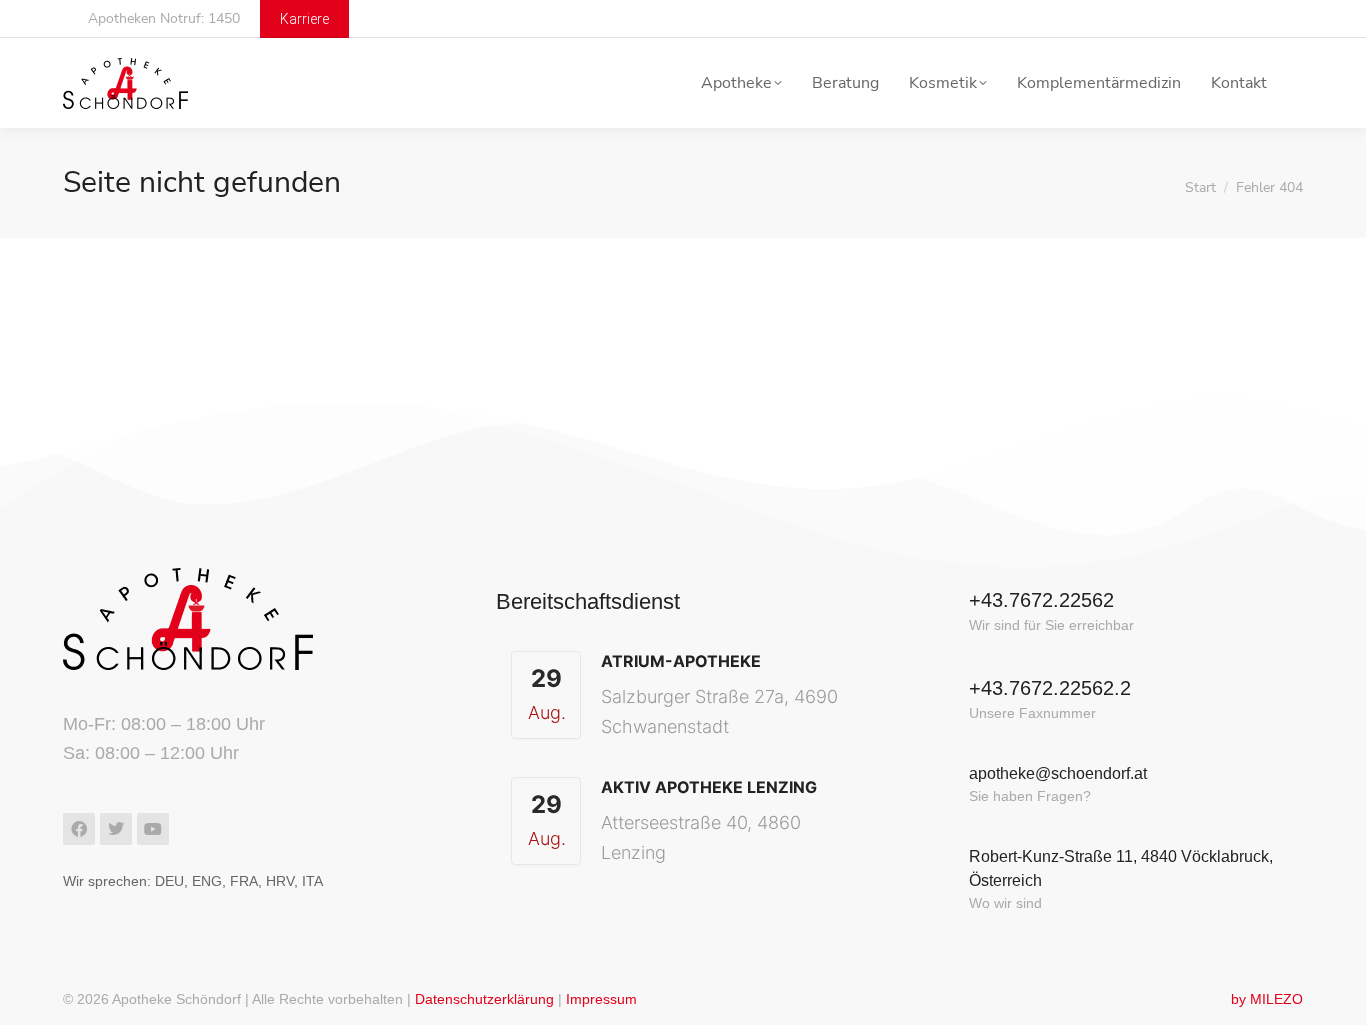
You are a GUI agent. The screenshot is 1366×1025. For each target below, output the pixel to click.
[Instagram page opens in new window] (1284, 19)
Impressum (601, 999)
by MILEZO (1267, 999)
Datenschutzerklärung (484, 999)
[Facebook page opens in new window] (1247, 19)
